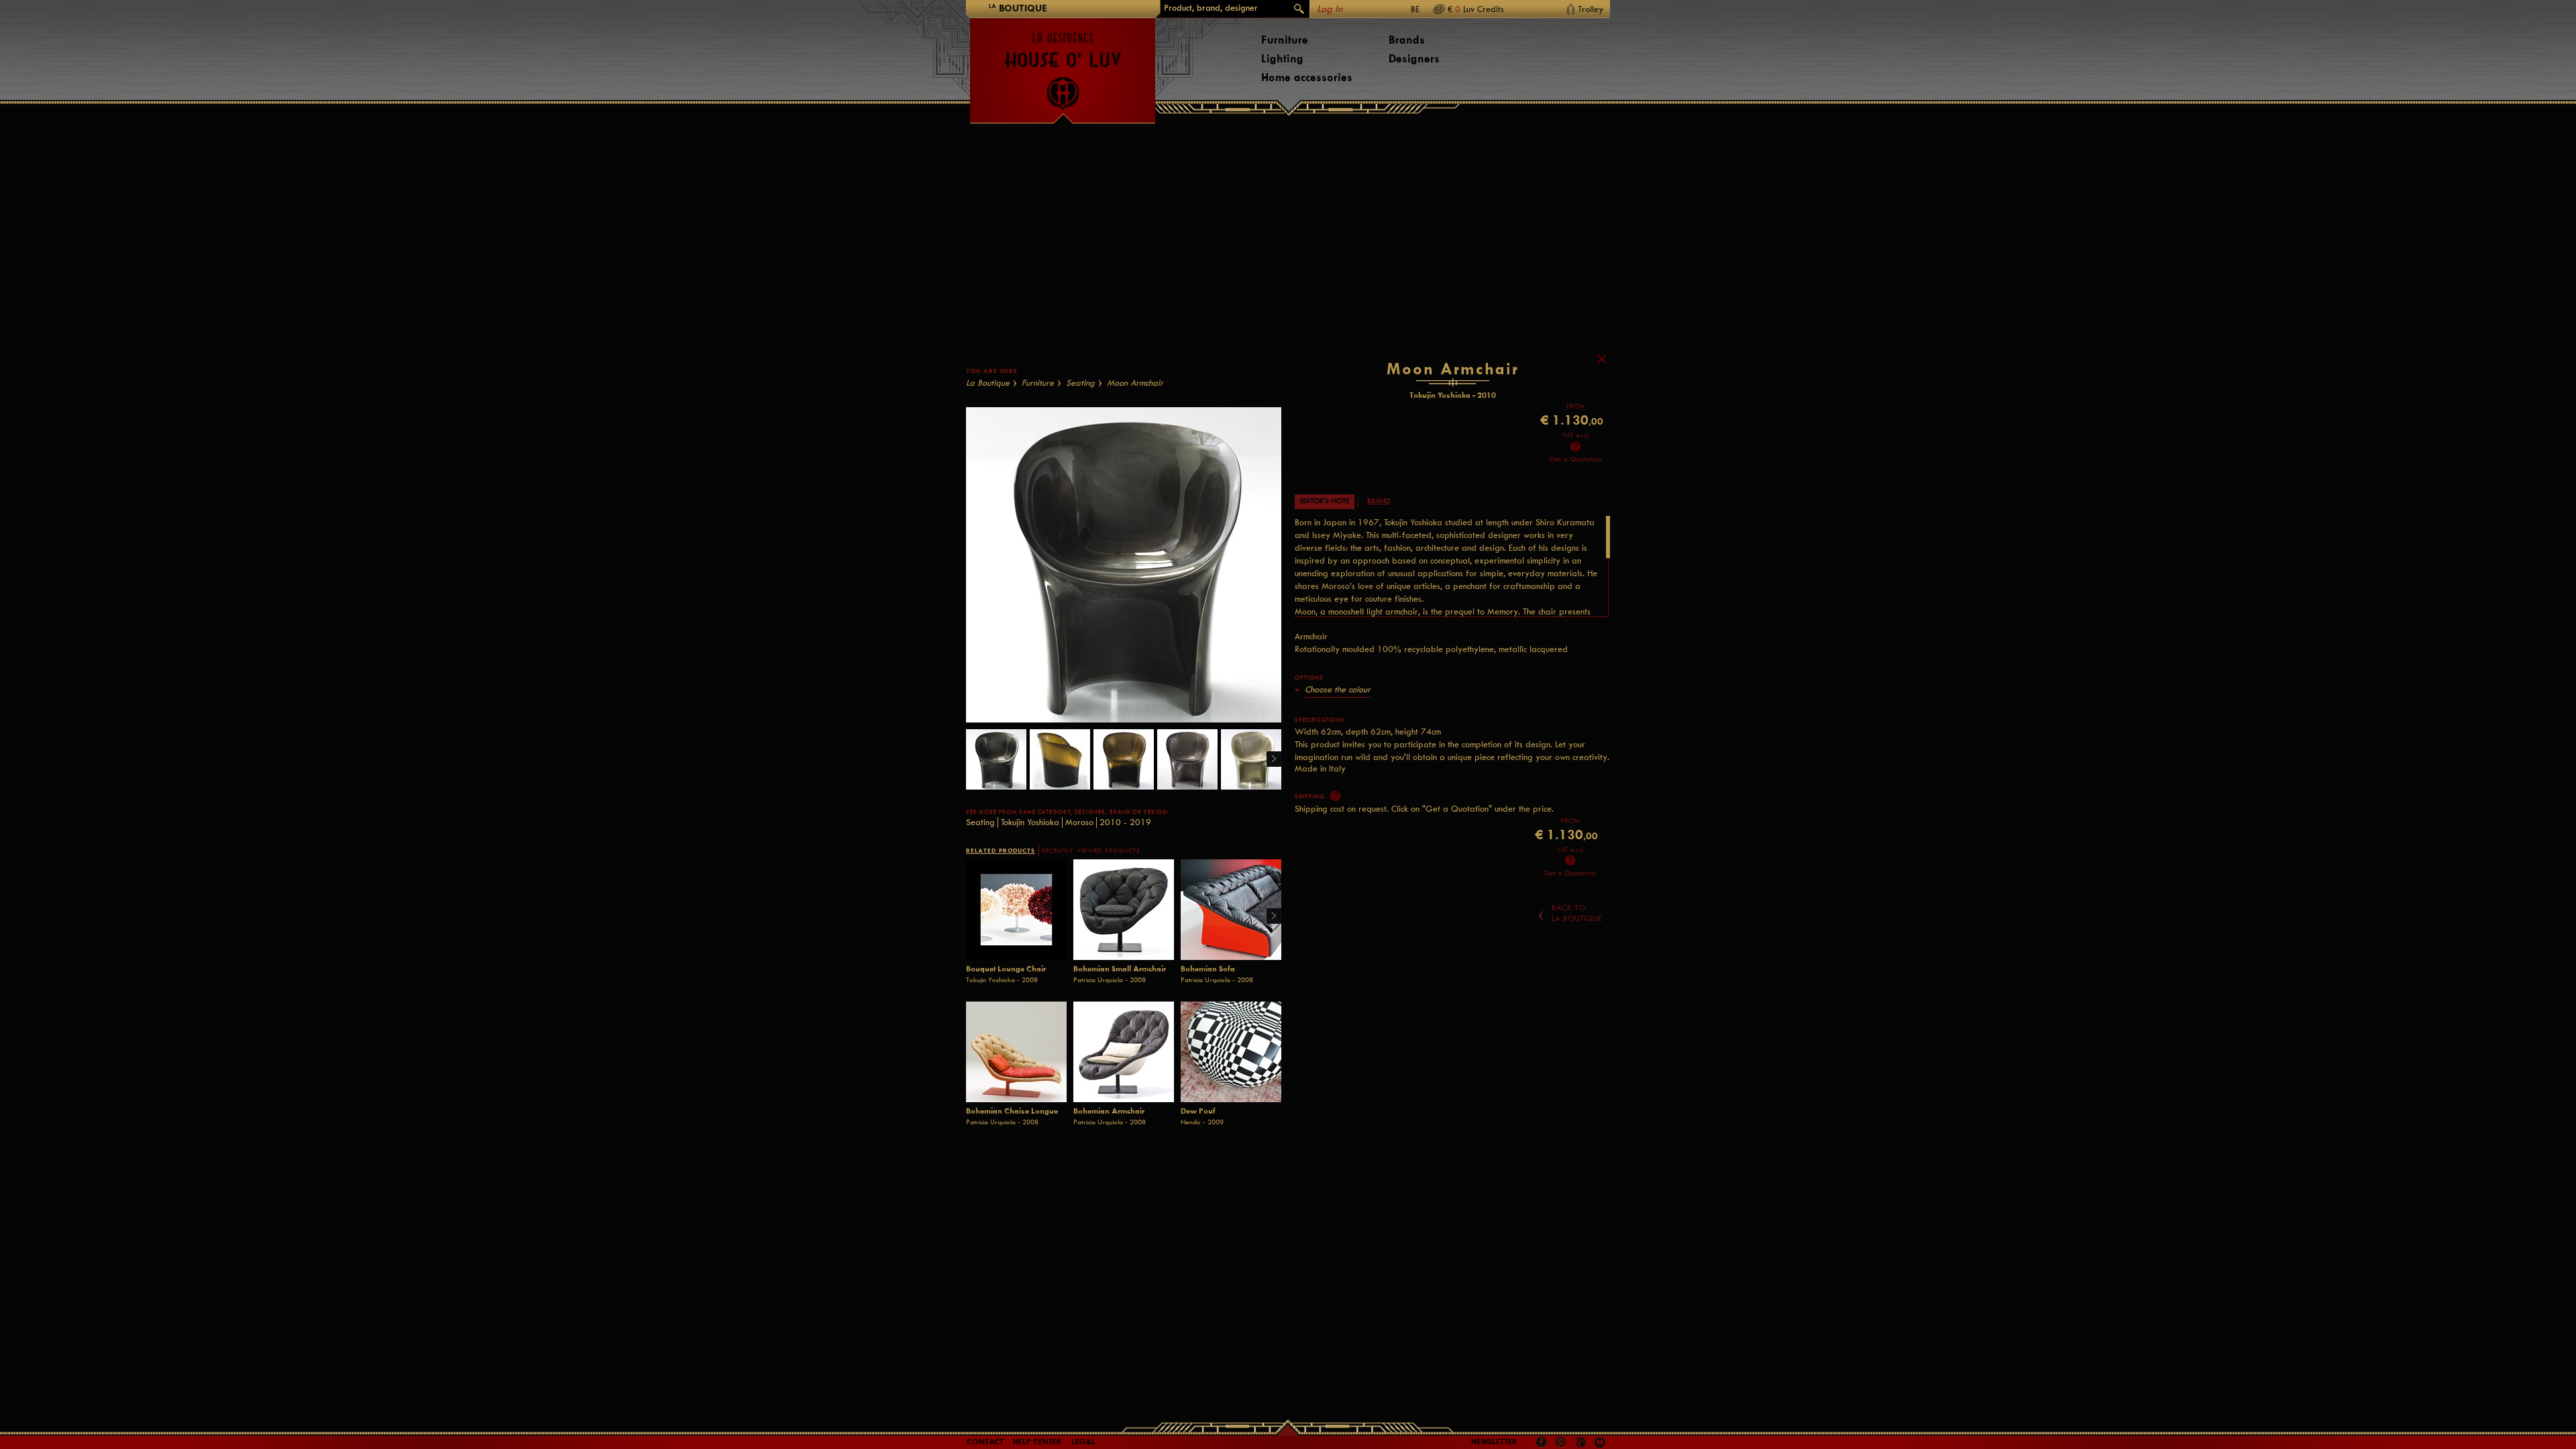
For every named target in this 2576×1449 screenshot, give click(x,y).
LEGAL (1083, 1442)
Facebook (1542, 1442)
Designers (1414, 59)
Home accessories (1307, 77)
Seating (1080, 383)
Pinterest (1561, 1442)
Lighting (1282, 59)
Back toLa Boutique (1577, 913)
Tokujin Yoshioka (1030, 822)
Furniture (1285, 40)
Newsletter (1494, 1442)
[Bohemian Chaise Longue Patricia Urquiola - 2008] (1016, 1052)
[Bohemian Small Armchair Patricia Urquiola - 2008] (1124, 910)
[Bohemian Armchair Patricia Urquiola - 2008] (1124, 1052)
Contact (985, 1442)
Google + (1582, 1443)
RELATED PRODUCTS (1001, 850)
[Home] (1063, 64)
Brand (1379, 501)
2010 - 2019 (1125, 822)
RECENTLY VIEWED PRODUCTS (1091, 851)
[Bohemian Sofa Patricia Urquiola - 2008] (1231, 910)
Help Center (1037, 1442)
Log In (1330, 9)
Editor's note (1325, 501)
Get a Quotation (1575, 459)
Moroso (1079, 822)
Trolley (1591, 9)
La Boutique (988, 383)
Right (1269, 760)
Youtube (1600, 1442)
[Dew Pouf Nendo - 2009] (1231, 1052)
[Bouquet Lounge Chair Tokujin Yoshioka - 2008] (1016, 910)
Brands (1407, 40)
